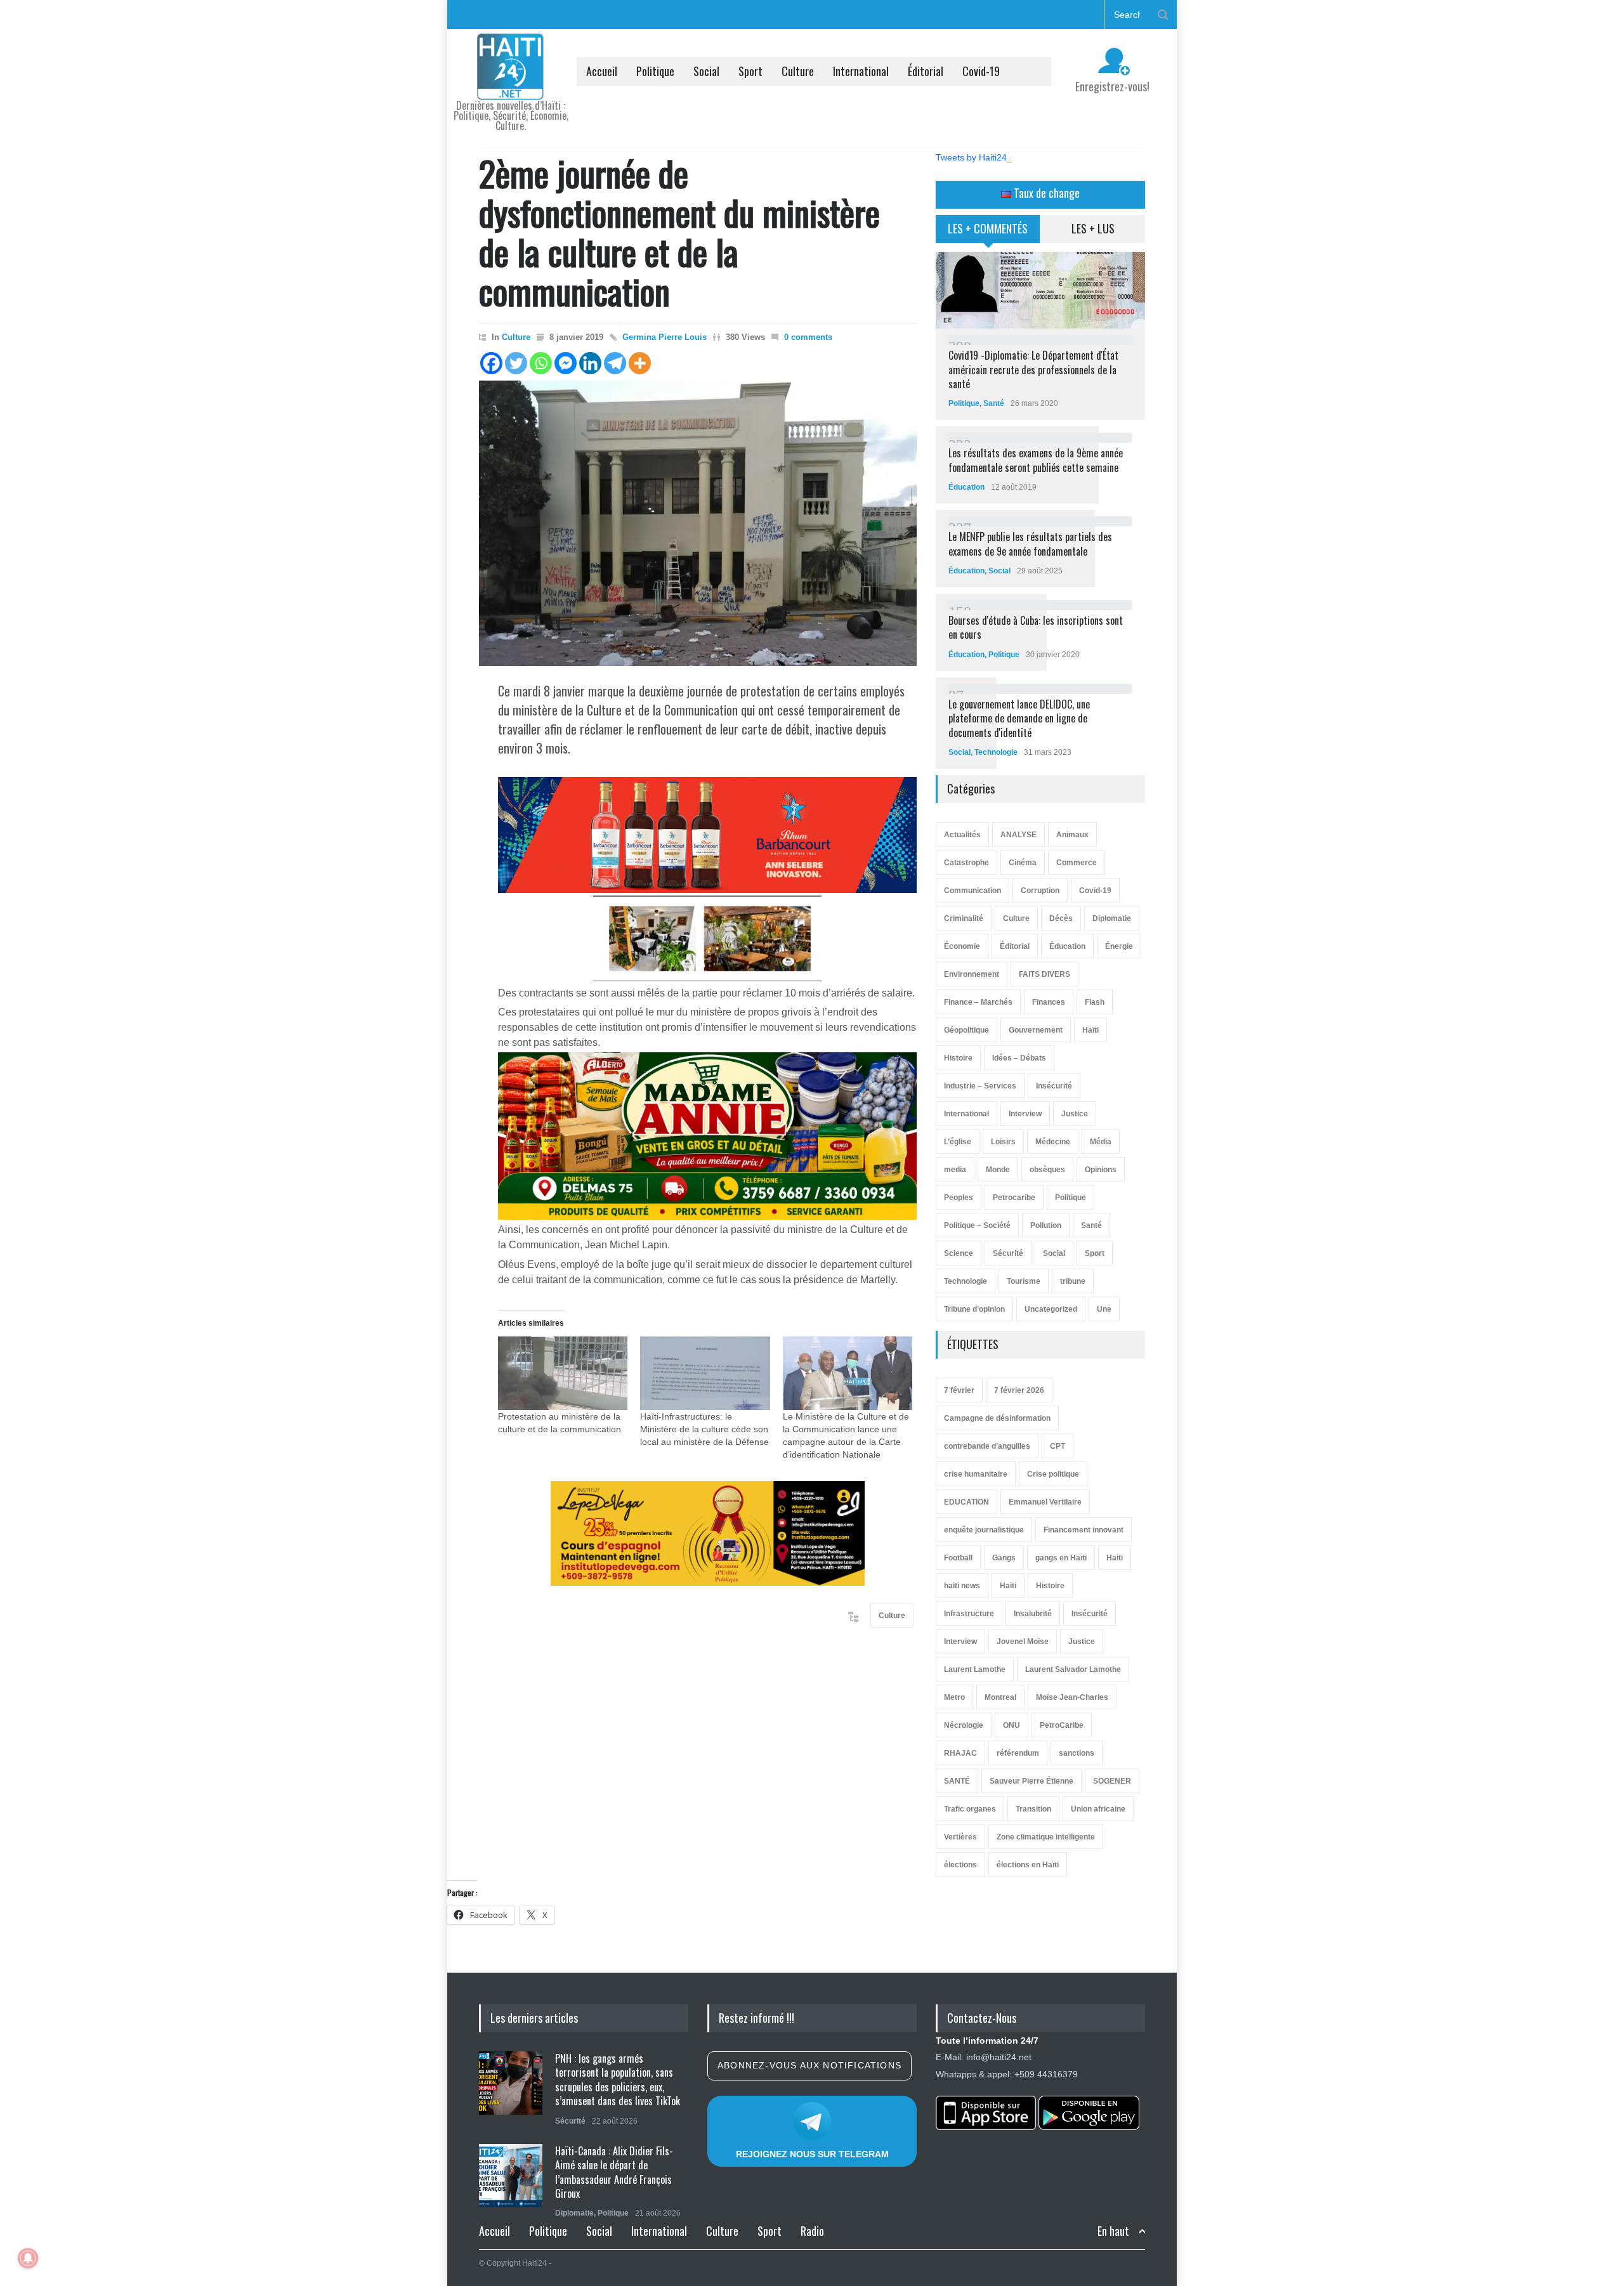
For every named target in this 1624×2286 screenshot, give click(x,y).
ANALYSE (1018, 835)
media (955, 1170)
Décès (1061, 918)
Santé (994, 403)
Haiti (1115, 1558)
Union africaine (1098, 1809)
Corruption (1040, 891)
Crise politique (1053, 1474)
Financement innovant (1084, 1530)
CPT (1058, 1446)
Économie (962, 946)
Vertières (960, 1837)
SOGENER (1112, 1781)
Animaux (1072, 835)
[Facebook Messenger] (566, 363)
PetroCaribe (1062, 1725)
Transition (1033, 1809)
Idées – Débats (1019, 1058)
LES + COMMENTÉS (988, 228)
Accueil (602, 71)
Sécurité (1008, 1253)
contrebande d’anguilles (987, 1446)
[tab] (988, 233)
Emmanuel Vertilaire (1045, 1502)
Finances (1049, 1002)
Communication (972, 891)
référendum (1018, 1753)
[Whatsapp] (541, 363)
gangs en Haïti (1061, 1558)
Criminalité (964, 918)
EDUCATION (966, 1502)
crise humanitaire (976, 1474)
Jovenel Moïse (1023, 1642)
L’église (958, 1142)
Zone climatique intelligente (1046, 1837)
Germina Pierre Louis (665, 337)
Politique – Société (977, 1225)
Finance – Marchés (978, 1002)
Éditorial (926, 71)
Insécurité (1054, 1086)
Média (1101, 1142)
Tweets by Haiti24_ (974, 157)
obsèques (1047, 1170)
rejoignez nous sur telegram (812, 2154)
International (861, 71)
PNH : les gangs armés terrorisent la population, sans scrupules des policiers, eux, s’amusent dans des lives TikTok (618, 2080)
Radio (812, 2231)
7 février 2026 (1019, 1390)
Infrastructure (969, 1614)
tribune (1073, 1281)
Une (1104, 1309)
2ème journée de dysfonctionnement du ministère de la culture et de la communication (679, 232)
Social (706, 71)
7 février (959, 1390)
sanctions (1077, 1753)
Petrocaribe (1014, 1198)
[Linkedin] (590, 363)
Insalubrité (1033, 1614)
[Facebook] (491, 363)
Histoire (958, 1058)
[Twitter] (516, 363)
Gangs (1004, 1558)
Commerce (1077, 863)
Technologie (996, 752)
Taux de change (1045, 193)
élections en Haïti (1028, 1865)
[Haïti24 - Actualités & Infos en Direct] (511, 85)
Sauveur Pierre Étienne (1031, 1781)
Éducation (966, 487)
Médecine (1053, 1142)
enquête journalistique (984, 1530)
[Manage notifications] (28, 2258)
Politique (655, 71)
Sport (750, 71)
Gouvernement (1036, 1030)
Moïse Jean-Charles (1072, 1697)
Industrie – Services (980, 1086)
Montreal (1000, 1697)
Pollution (1046, 1225)
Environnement (972, 974)
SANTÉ (957, 1781)
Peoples (959, 1198)
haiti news (962, 1586)
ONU (1012, 1725)
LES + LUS (1093, 228)
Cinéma (1023, 863)
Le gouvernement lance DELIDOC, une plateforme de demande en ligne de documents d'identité (1019, 718)
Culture (798, 71)
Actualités (962, 835)
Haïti (1090, 1030)
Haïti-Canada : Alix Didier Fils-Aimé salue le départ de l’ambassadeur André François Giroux (614, 2172)
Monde (998, 1170)
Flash (1095, 1002)
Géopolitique (966, 1030)
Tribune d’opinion (974, 1309)
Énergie (1119, 946)
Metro (954, 1697)
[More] (640, 363)
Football (958, 1558)
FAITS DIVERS (1044, 974)
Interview (1025, 1114)
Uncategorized (1051, 1309)
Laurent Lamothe (975, 1669)
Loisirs (1003, 1142)
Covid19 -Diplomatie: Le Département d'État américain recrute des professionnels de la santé (1033, 369)
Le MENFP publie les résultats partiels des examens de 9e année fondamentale (1030, 544)
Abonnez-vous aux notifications (809, 2065)
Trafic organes (970, 1809)
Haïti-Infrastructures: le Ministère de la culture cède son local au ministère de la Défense (704, 1429)
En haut (1113, 2231)
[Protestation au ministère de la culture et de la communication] (563, 1374)
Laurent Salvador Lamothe (1073, 1669)
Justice (1075, 1114)
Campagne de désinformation (997, 1418)
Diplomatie (1112, 918)
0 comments (808, 337)
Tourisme (1024, 1281)
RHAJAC (960, 1753)
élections (960, 1865)
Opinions (1101, 1170)
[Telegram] (615, 363)
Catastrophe (966, 863)
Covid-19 (981, 71)
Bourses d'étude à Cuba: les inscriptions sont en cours (1036, 627)
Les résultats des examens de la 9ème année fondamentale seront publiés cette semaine (1036, 460)
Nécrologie (964, 1725)
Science (959, 1253)
